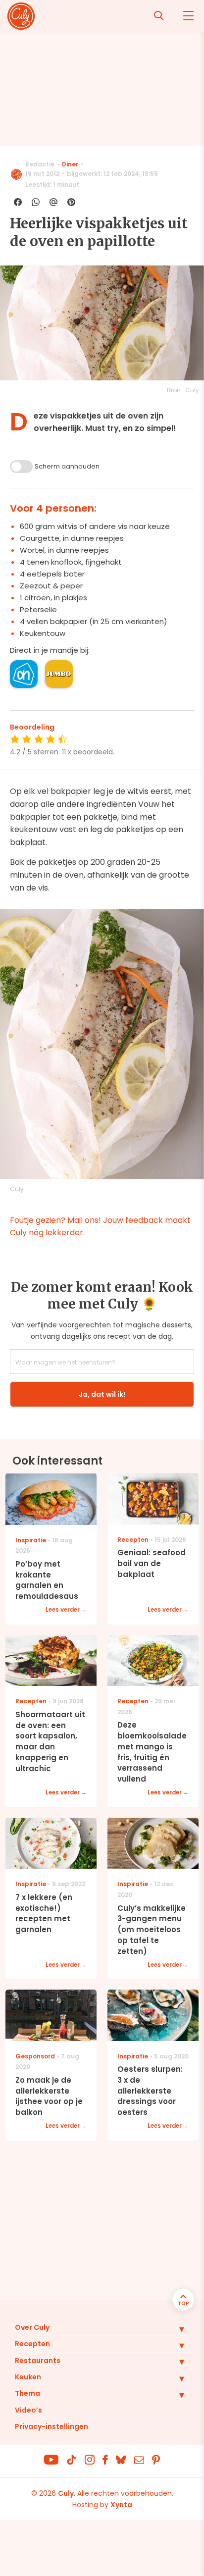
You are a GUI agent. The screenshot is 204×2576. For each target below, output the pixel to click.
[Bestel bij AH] (24, 674)
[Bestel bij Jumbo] (59, 674)
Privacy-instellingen (51, 2426)
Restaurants (38, 2361)
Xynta (121, 2505)
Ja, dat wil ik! (102, 1394)
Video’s (28, 2410)
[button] (174, 2329)
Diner (70, 164)
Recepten (32, 2344)
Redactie (40, 164)
